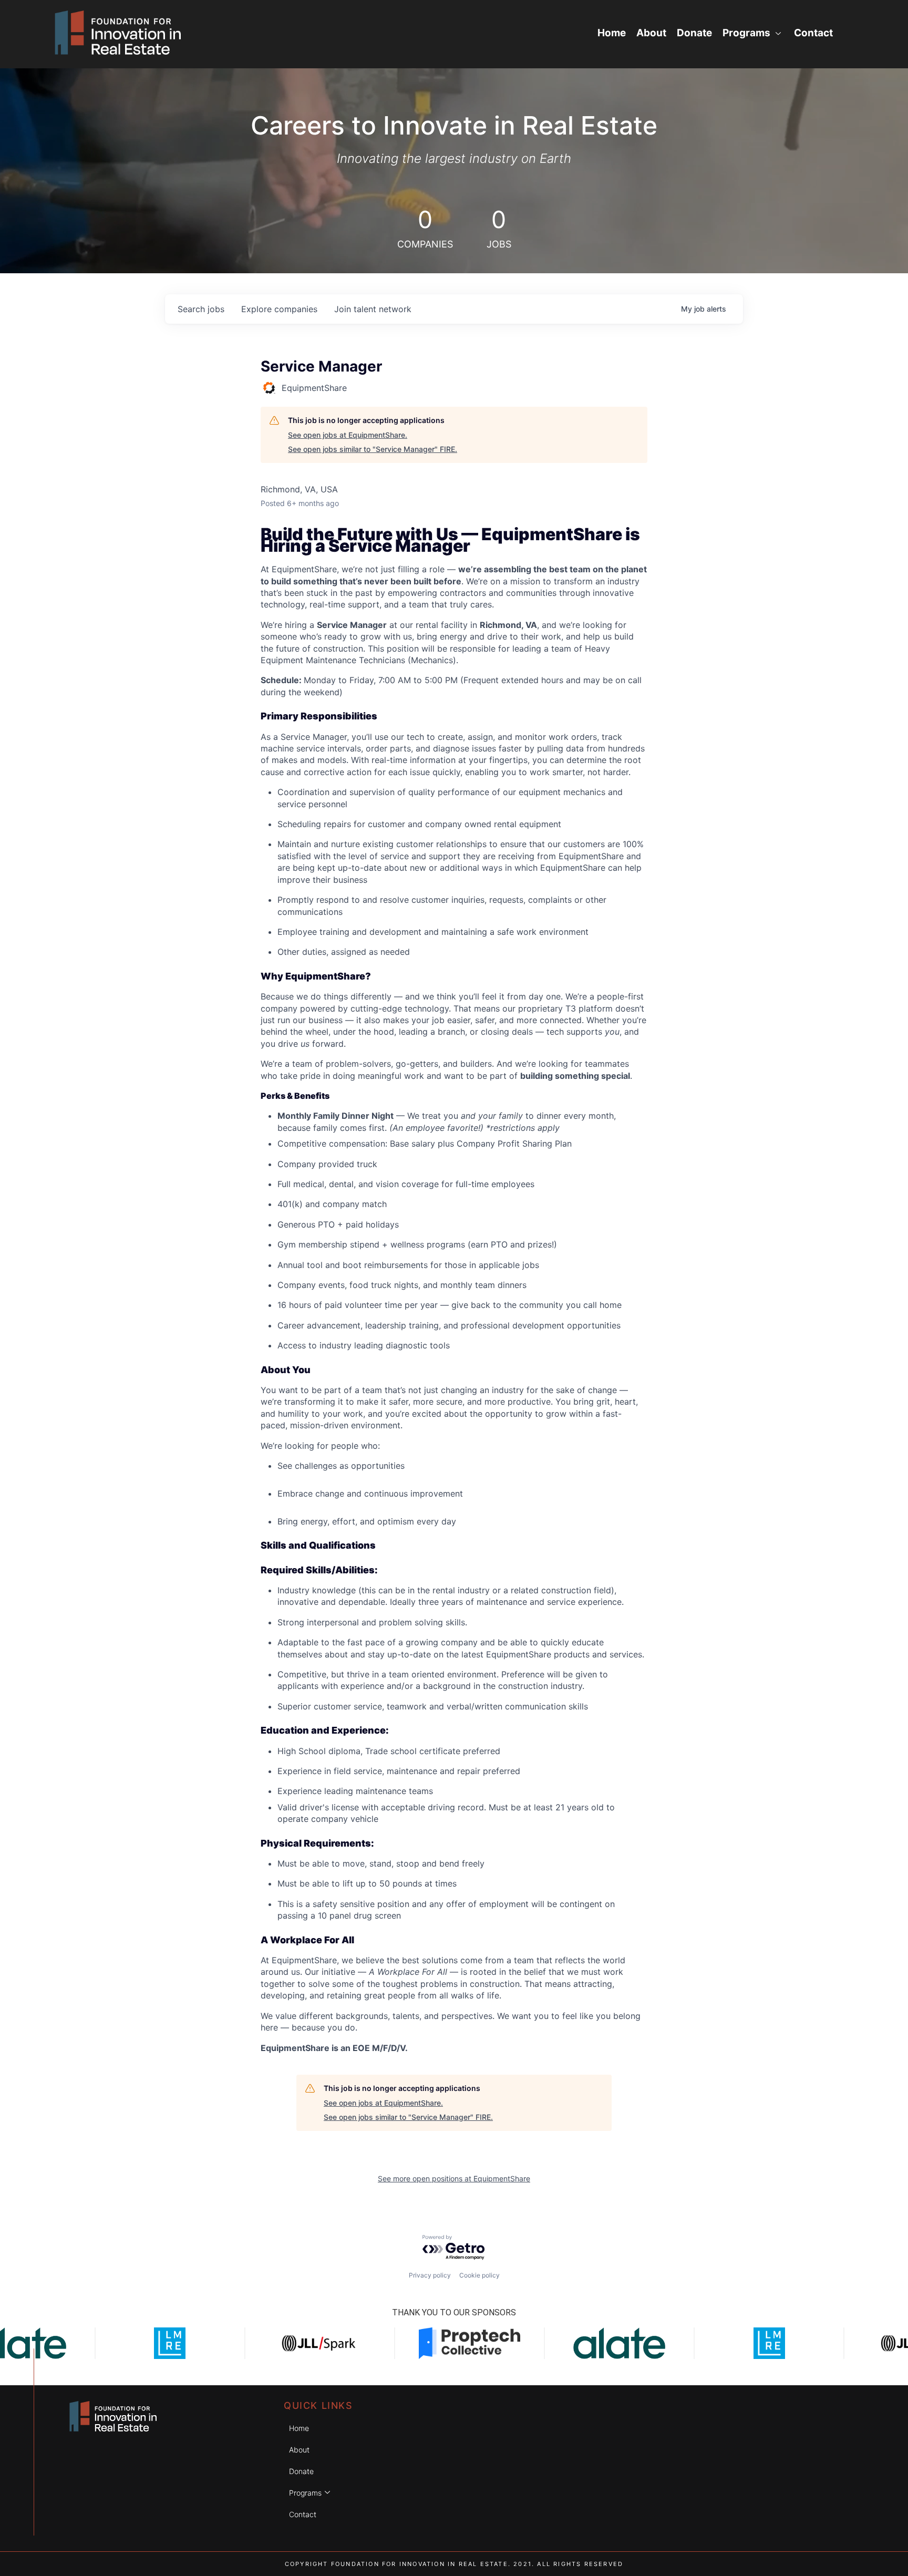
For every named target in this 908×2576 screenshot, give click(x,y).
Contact (813, 33)
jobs (201, 309)
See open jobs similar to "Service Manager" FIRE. (373, 449)
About (651, 33)
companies (279, 309)
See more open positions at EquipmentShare (454, 2178)
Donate (694, 33)
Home (612, 33)
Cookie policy (479, 2275)
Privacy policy (430, 2275)
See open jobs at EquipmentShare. (348, 435)
